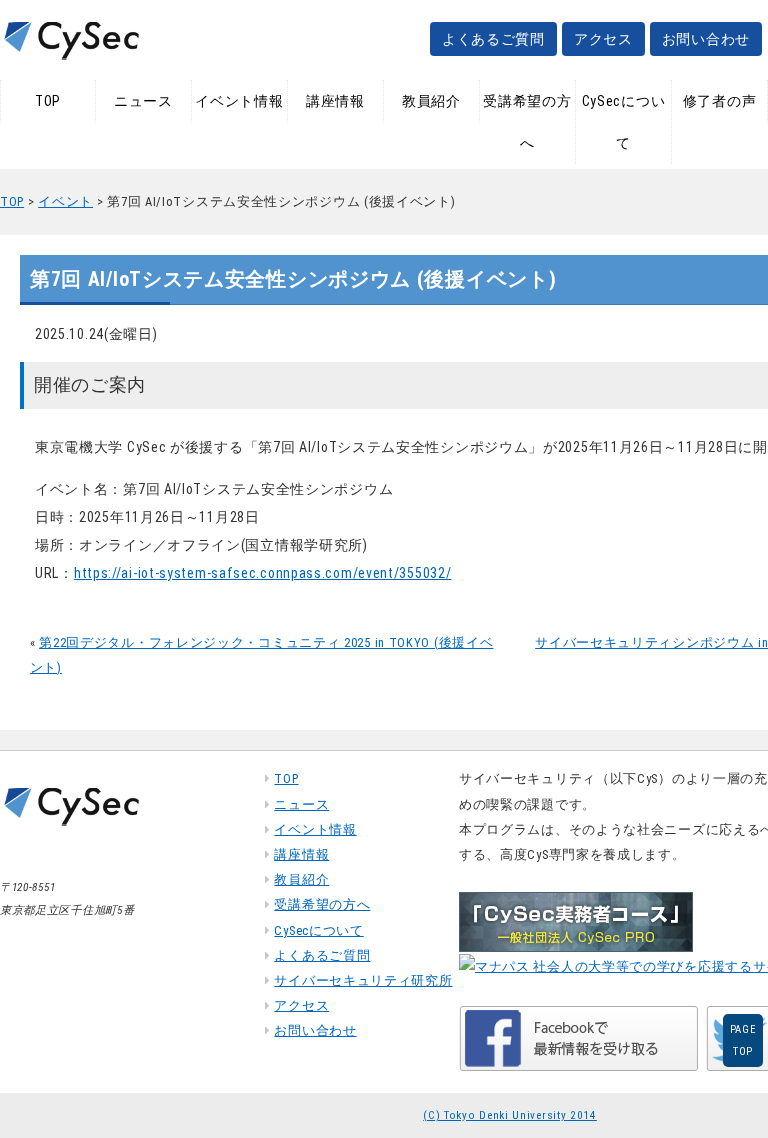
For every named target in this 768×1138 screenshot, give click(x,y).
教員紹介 (431, 101)
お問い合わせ (706, 39)
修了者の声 (720, 101)
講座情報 (335, 101)
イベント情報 (239, 101)
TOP (48, 101)
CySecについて (624, 122)
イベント (65, 201)
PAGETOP (743, 1040)
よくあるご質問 (493, 39)
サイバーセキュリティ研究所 (363, 980)
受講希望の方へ (527, 122)
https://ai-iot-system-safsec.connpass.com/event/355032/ (263, 573)
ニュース (143, 101)
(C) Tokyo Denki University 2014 (510, 1115)
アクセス (603, 39)
